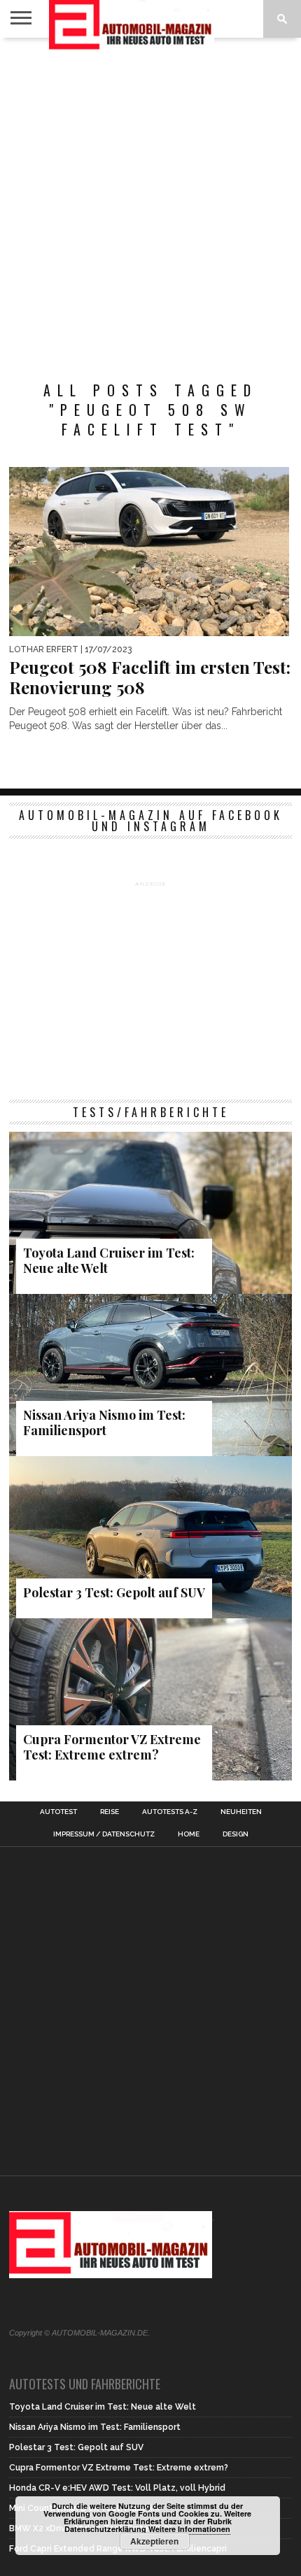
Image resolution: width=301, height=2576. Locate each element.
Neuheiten (241, 1812)
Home (189, 1834)
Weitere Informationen (189, 2529)
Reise (110, 1812)
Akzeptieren (154, 2541)
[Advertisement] (150, 202)
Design (236, 1834)
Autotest (58, 1812)
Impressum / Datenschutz (104, 1834)
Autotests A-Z (170, 1812)
